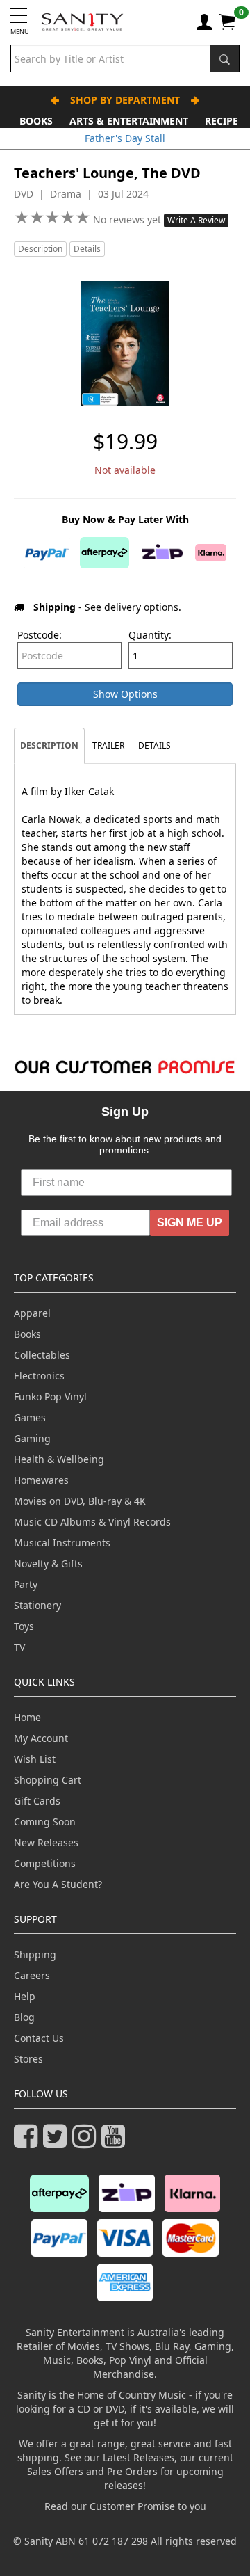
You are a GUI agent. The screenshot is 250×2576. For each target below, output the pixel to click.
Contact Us (39, 2038)
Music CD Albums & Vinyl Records (92, 1522)
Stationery (37, 1605)
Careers (32, 1975)
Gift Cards (37, 1801)
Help (25, 1996)
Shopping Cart (48, 1780)
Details (87, 249)
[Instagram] (87, 2142)
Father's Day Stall (125, 138)
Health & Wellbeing (59, 1459)
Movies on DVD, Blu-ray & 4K (80, 1501)
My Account (41, 1738)
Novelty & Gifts (48, 1563)
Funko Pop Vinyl (50, 1397)
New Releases (46, 1842)
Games (30, 1417)
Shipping (35, 1954)
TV (19, 1647)
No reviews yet (128, 219)
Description (40, 249)
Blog (24, 2017)
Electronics (39, 1376)
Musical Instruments (62, 1543)
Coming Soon (45, 1822)
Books (36, 121)
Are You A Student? (58, 1884)
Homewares (41, 1480)
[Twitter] (58, 2142)
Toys (24, 1626)
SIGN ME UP (190, 1223)
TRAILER (108, 745)
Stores (28, 2059)
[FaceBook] (28, 2142)
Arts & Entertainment (129, 121)
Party (26, 1584)
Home (27, 1717)
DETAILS (155, 745)
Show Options (125, 694)
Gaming (32, 1438)
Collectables (42, 1355)
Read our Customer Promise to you (125, 2506)
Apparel (32, 1313)
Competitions (45, 1863)
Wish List (35, 1759)
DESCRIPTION (49, 745)
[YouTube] (116, 2142)
